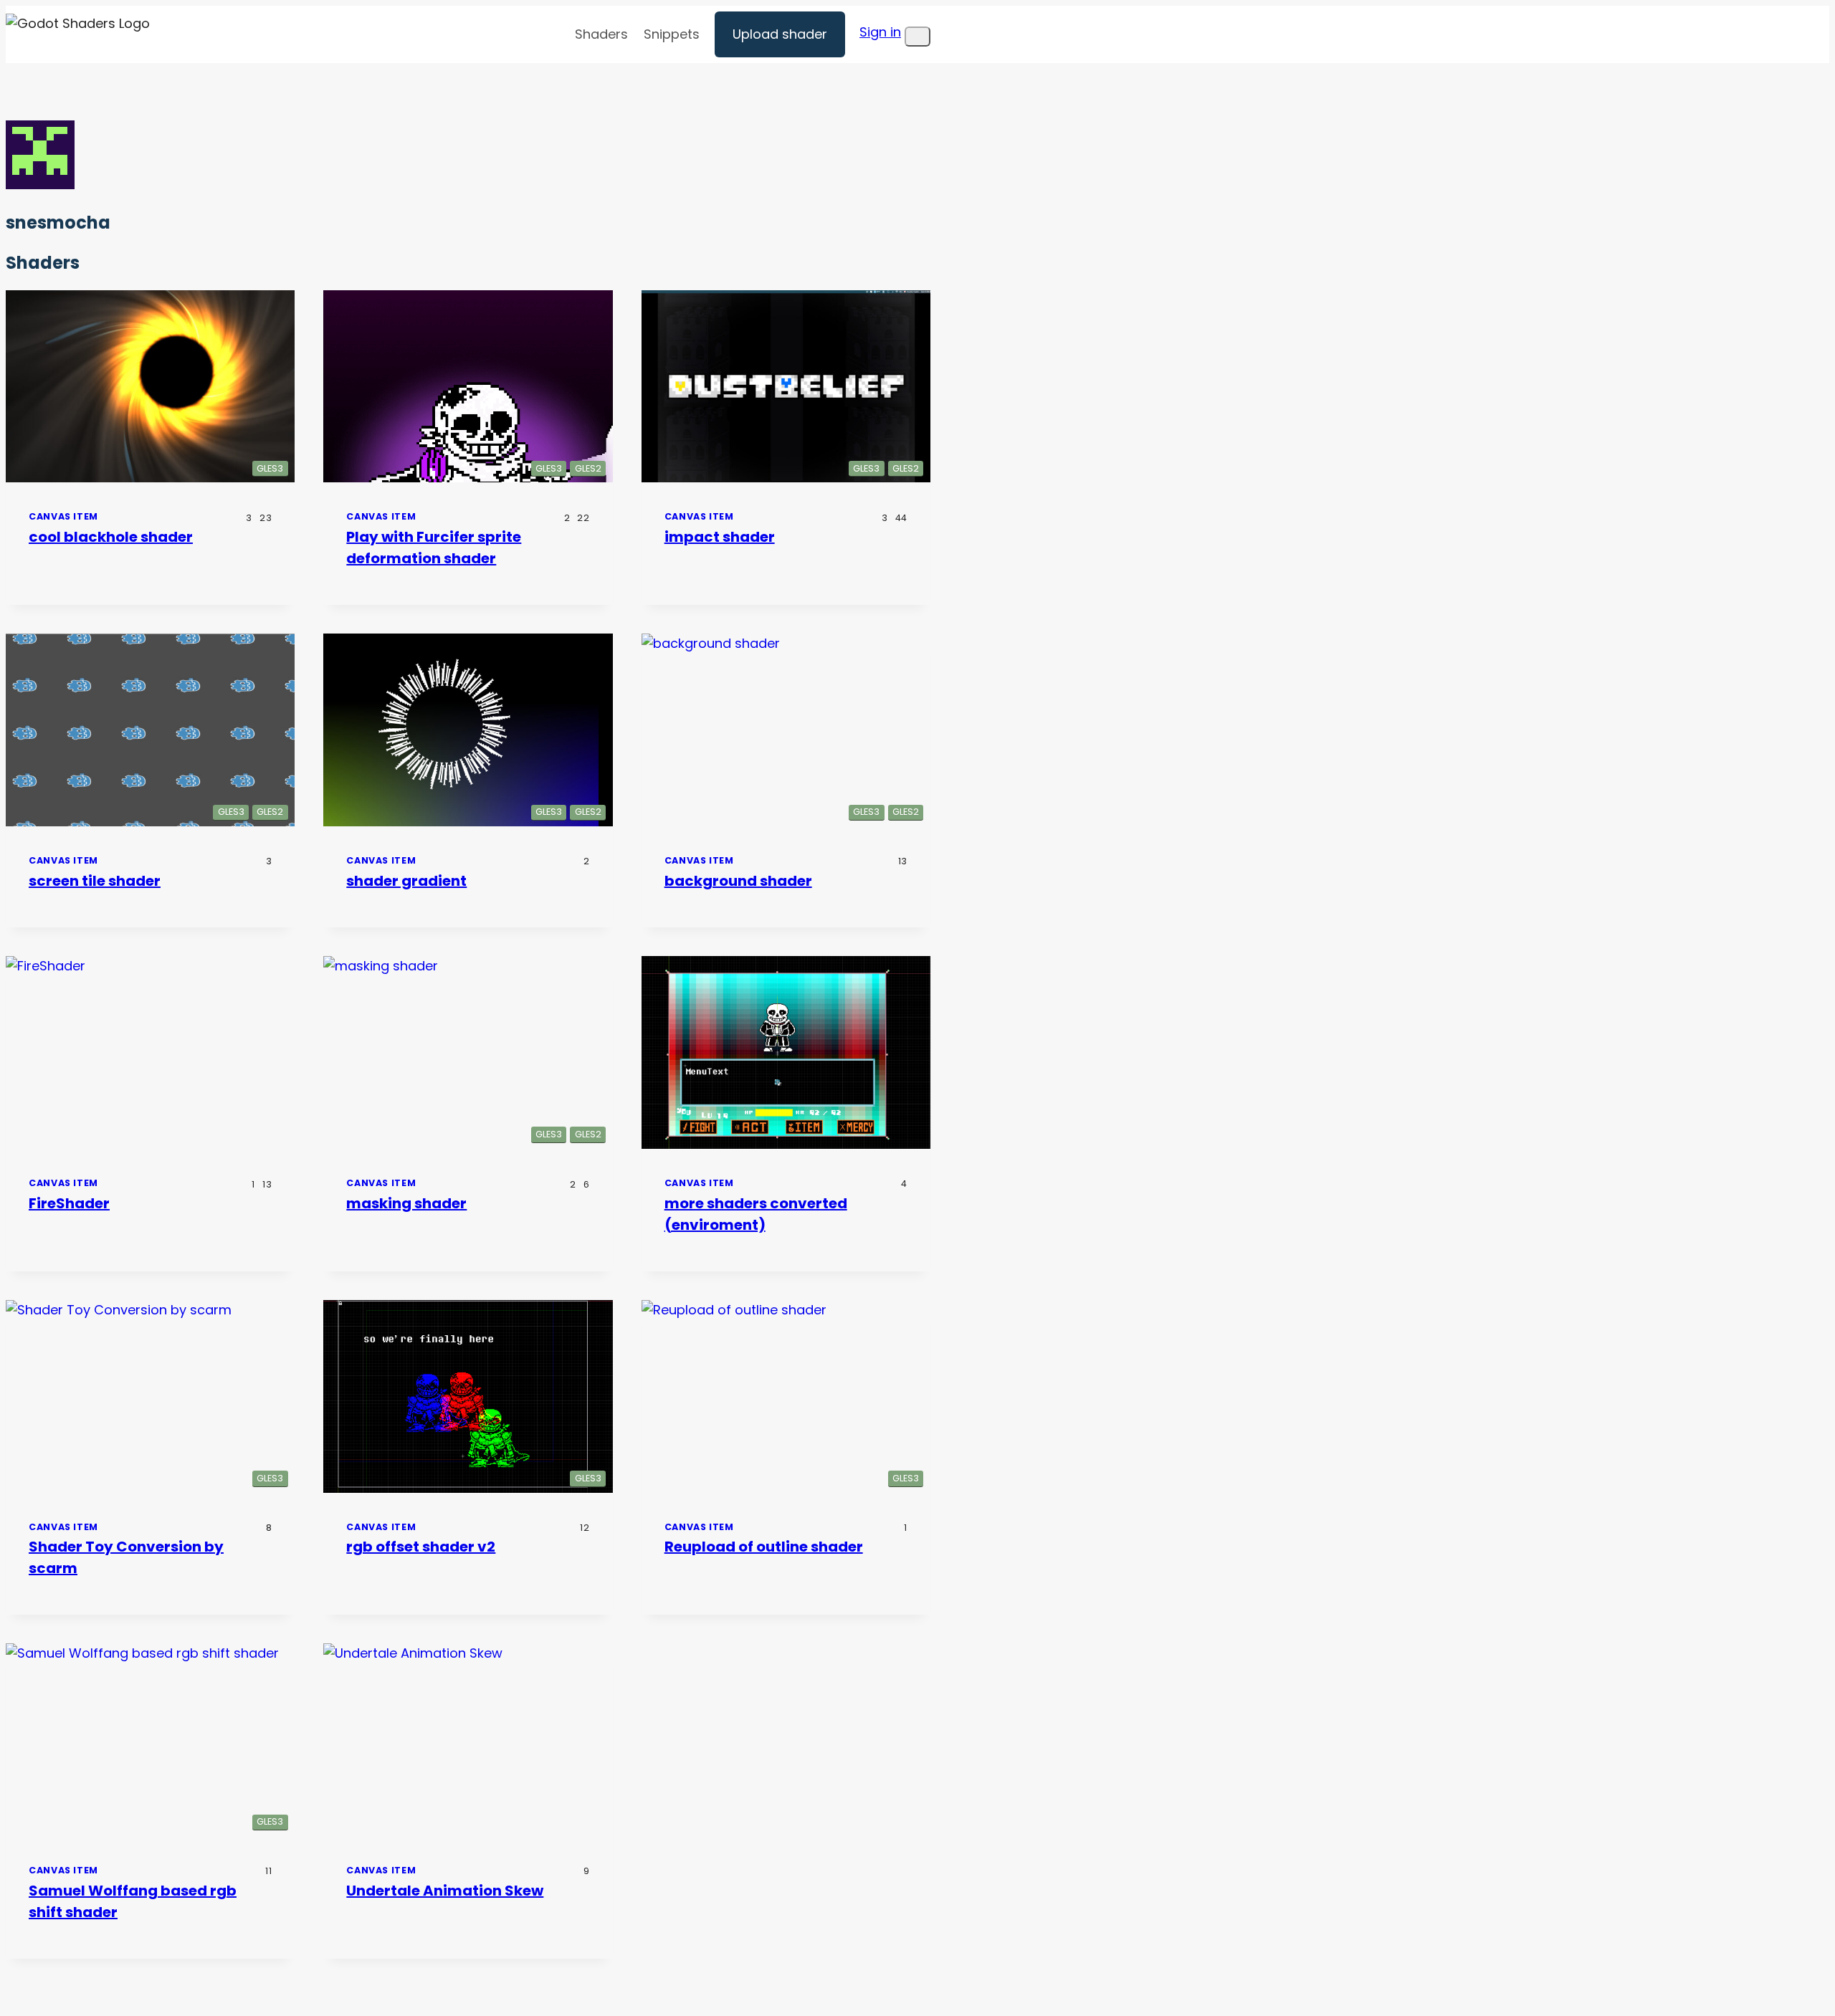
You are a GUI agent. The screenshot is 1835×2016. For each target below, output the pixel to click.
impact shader (720, 537)
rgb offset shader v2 (421, 1547)
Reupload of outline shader (764, 1547)
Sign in (880, 32)
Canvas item (63, 516)
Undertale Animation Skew (445, 1891)
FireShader (69, 1203)
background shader (738, 881)
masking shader (406, 1203)
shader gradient (406, 881)
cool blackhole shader (111, 537)
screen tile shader (95, 881)
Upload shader (780, 34)
